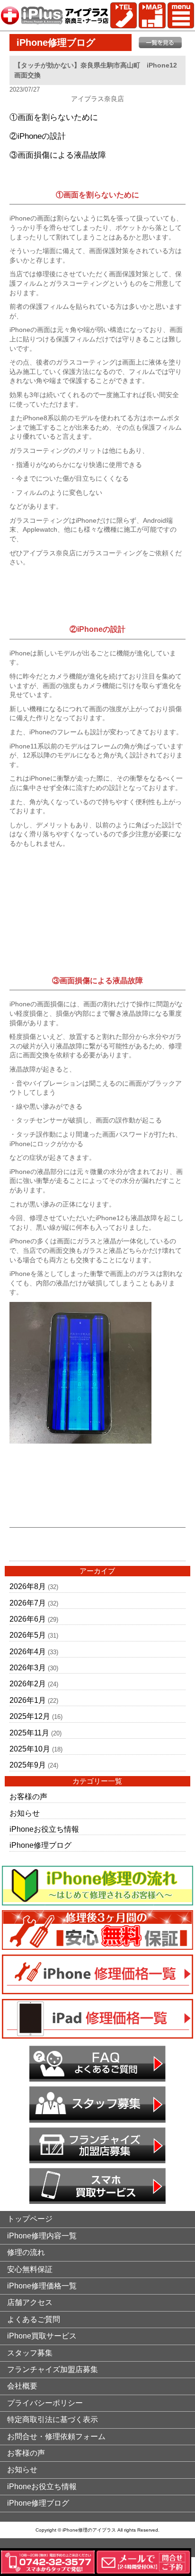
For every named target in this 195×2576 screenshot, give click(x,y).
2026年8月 (28, 1586)
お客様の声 (28, 1797)
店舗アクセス (30, 2302)
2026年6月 (28, 1619)
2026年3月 (28, 1668)
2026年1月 (28, 1700)
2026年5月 (28, 1635)
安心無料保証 (30, 2269)
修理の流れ (26, 2252)
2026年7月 (28, 1603)
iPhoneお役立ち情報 (44, 1829)
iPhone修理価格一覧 (42, 2286)
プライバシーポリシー (45, 2403)
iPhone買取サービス (42, 2336)
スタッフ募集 (30, 2353)
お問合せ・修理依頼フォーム (56, 2436)
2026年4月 (28, 1652)
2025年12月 (30, 1716)
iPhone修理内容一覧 (42, 2236)
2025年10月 (30, 1749)
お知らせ (25, 1813)
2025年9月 (28, 1765)
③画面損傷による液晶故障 (58, 155)
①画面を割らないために (54, 117)
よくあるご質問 (34, 2319)
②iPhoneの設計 (38, 136)
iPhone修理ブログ (40, 1845)
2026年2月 (28, 1684)
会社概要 (22, 2386)
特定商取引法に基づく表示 (53, 2419)
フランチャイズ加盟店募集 (53, 2369)
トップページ (30, 2219)
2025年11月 (29, 1733)
